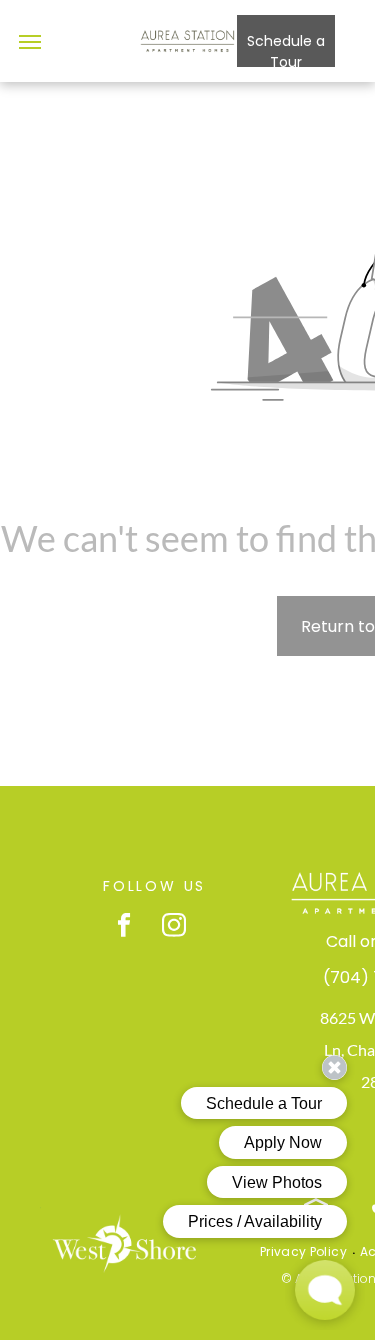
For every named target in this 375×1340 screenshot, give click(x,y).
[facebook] (124, 927)
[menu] (30, 42)
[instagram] (174, 927)
